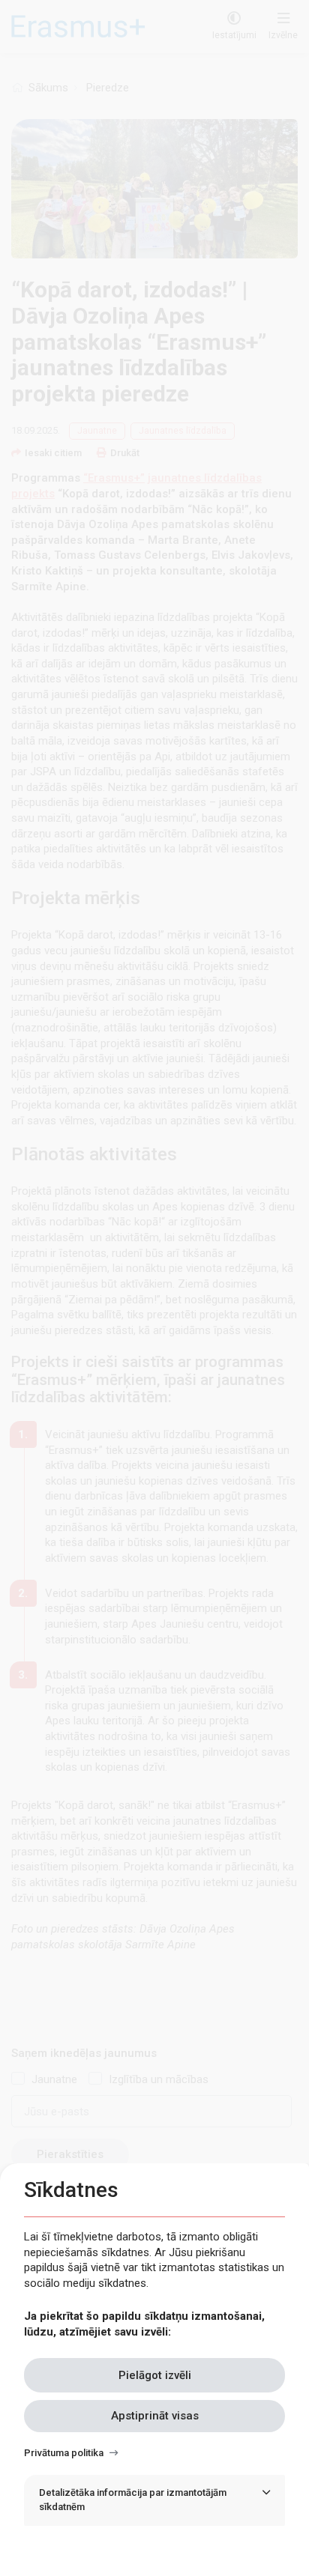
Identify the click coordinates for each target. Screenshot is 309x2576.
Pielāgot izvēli (155, 2375)
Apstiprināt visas (155, 2416)
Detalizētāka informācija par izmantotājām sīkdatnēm (133, 2500)
